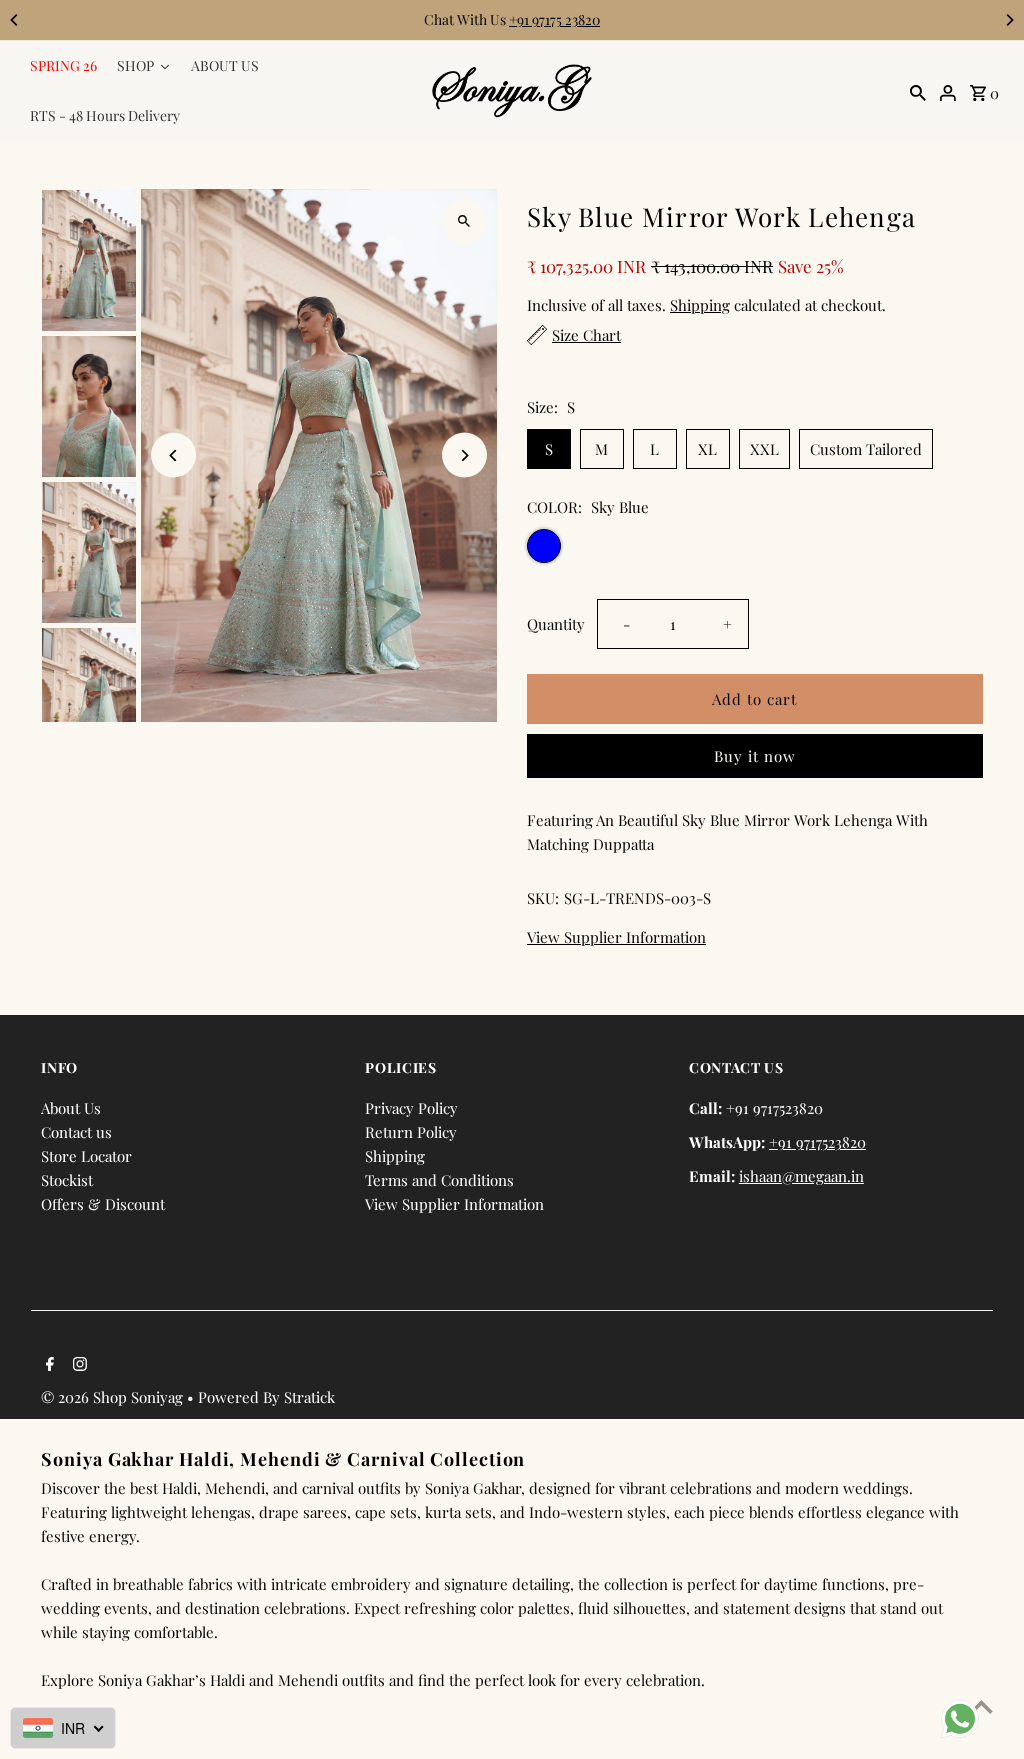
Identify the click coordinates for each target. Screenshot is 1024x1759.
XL (707, 449)
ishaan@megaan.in (801, 1176)
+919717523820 (817, 1142)
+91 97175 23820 (554, 19)
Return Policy (411, 1132)
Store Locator (86, 1156)
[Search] (918, 91)
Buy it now (755, 756)
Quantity (556, 624)
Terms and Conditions (439, 1180)
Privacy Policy (411, 1108)
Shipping (700, 305)
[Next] (1009, 20)
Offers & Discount (103, 1204)
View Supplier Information (616, 937)
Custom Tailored (866, 449)
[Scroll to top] (981, 1706)
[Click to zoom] (464, 221)
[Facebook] (47, 1365)
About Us (71, 1108)
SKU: (543, 898)
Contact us (76, 1132)
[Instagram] (77, 1365)
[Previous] (15, 20)
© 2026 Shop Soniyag (114, 1397)
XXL (764, 449)
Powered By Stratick (266, 1397)
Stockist (67, 1180)
